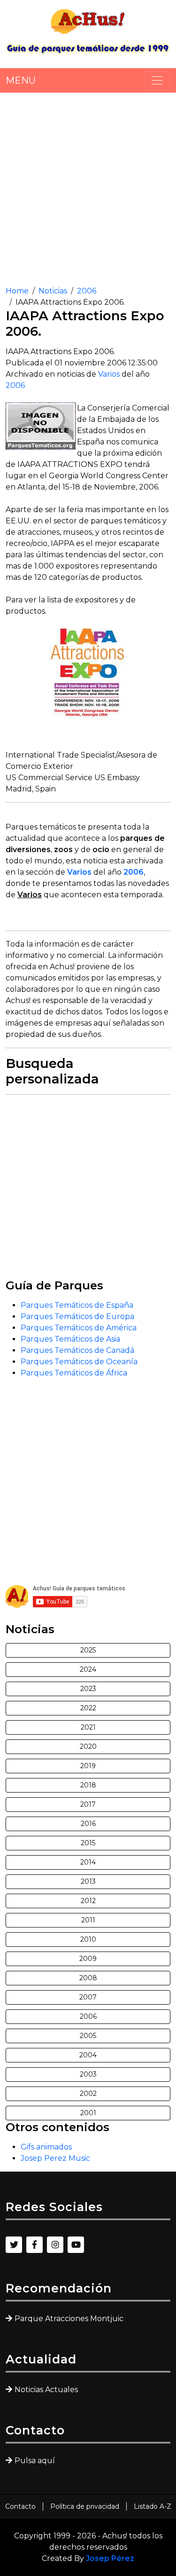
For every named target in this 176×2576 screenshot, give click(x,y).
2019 (88, 1766)
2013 (88, 1881)
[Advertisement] (88, 186)
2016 (88, 1824)
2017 (88, 1804)
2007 (88, 1997)
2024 (88, 1669)
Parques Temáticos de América (79, 1328)
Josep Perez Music (55, 2158)
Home (17, 291)
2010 (88, 1939)
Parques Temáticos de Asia (70, 1339)
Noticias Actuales (46, 2390)
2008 (88, 1978)
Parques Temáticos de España (77, 1305)
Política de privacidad (85, 2506)
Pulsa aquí (35, 2461)
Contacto (20, 2506)
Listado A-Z (153, 2506)
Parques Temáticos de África (74, 1373)
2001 (88, 2113)
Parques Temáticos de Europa (77, 1316)
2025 (88, 1650)
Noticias (53, 291)
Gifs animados (46, 2147)
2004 (88, 2055)
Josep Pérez (110, 2558)
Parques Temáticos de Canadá (77, 1350)
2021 (88, 1727)
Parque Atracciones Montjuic (69, 2319)
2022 (88, 1708)
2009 (88, 1959)
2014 (88, 1862)
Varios (109, 374)
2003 (88, 2074)
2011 (88, 1920)
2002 (88, 2094)
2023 (88, 1689)
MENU (21, 80)
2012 (88, 1901)
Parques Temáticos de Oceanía (79, 1362)
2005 (88, 2036)
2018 (88, 1785)
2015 (88, 1843)
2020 (88, 1746)
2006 (87, 291)
